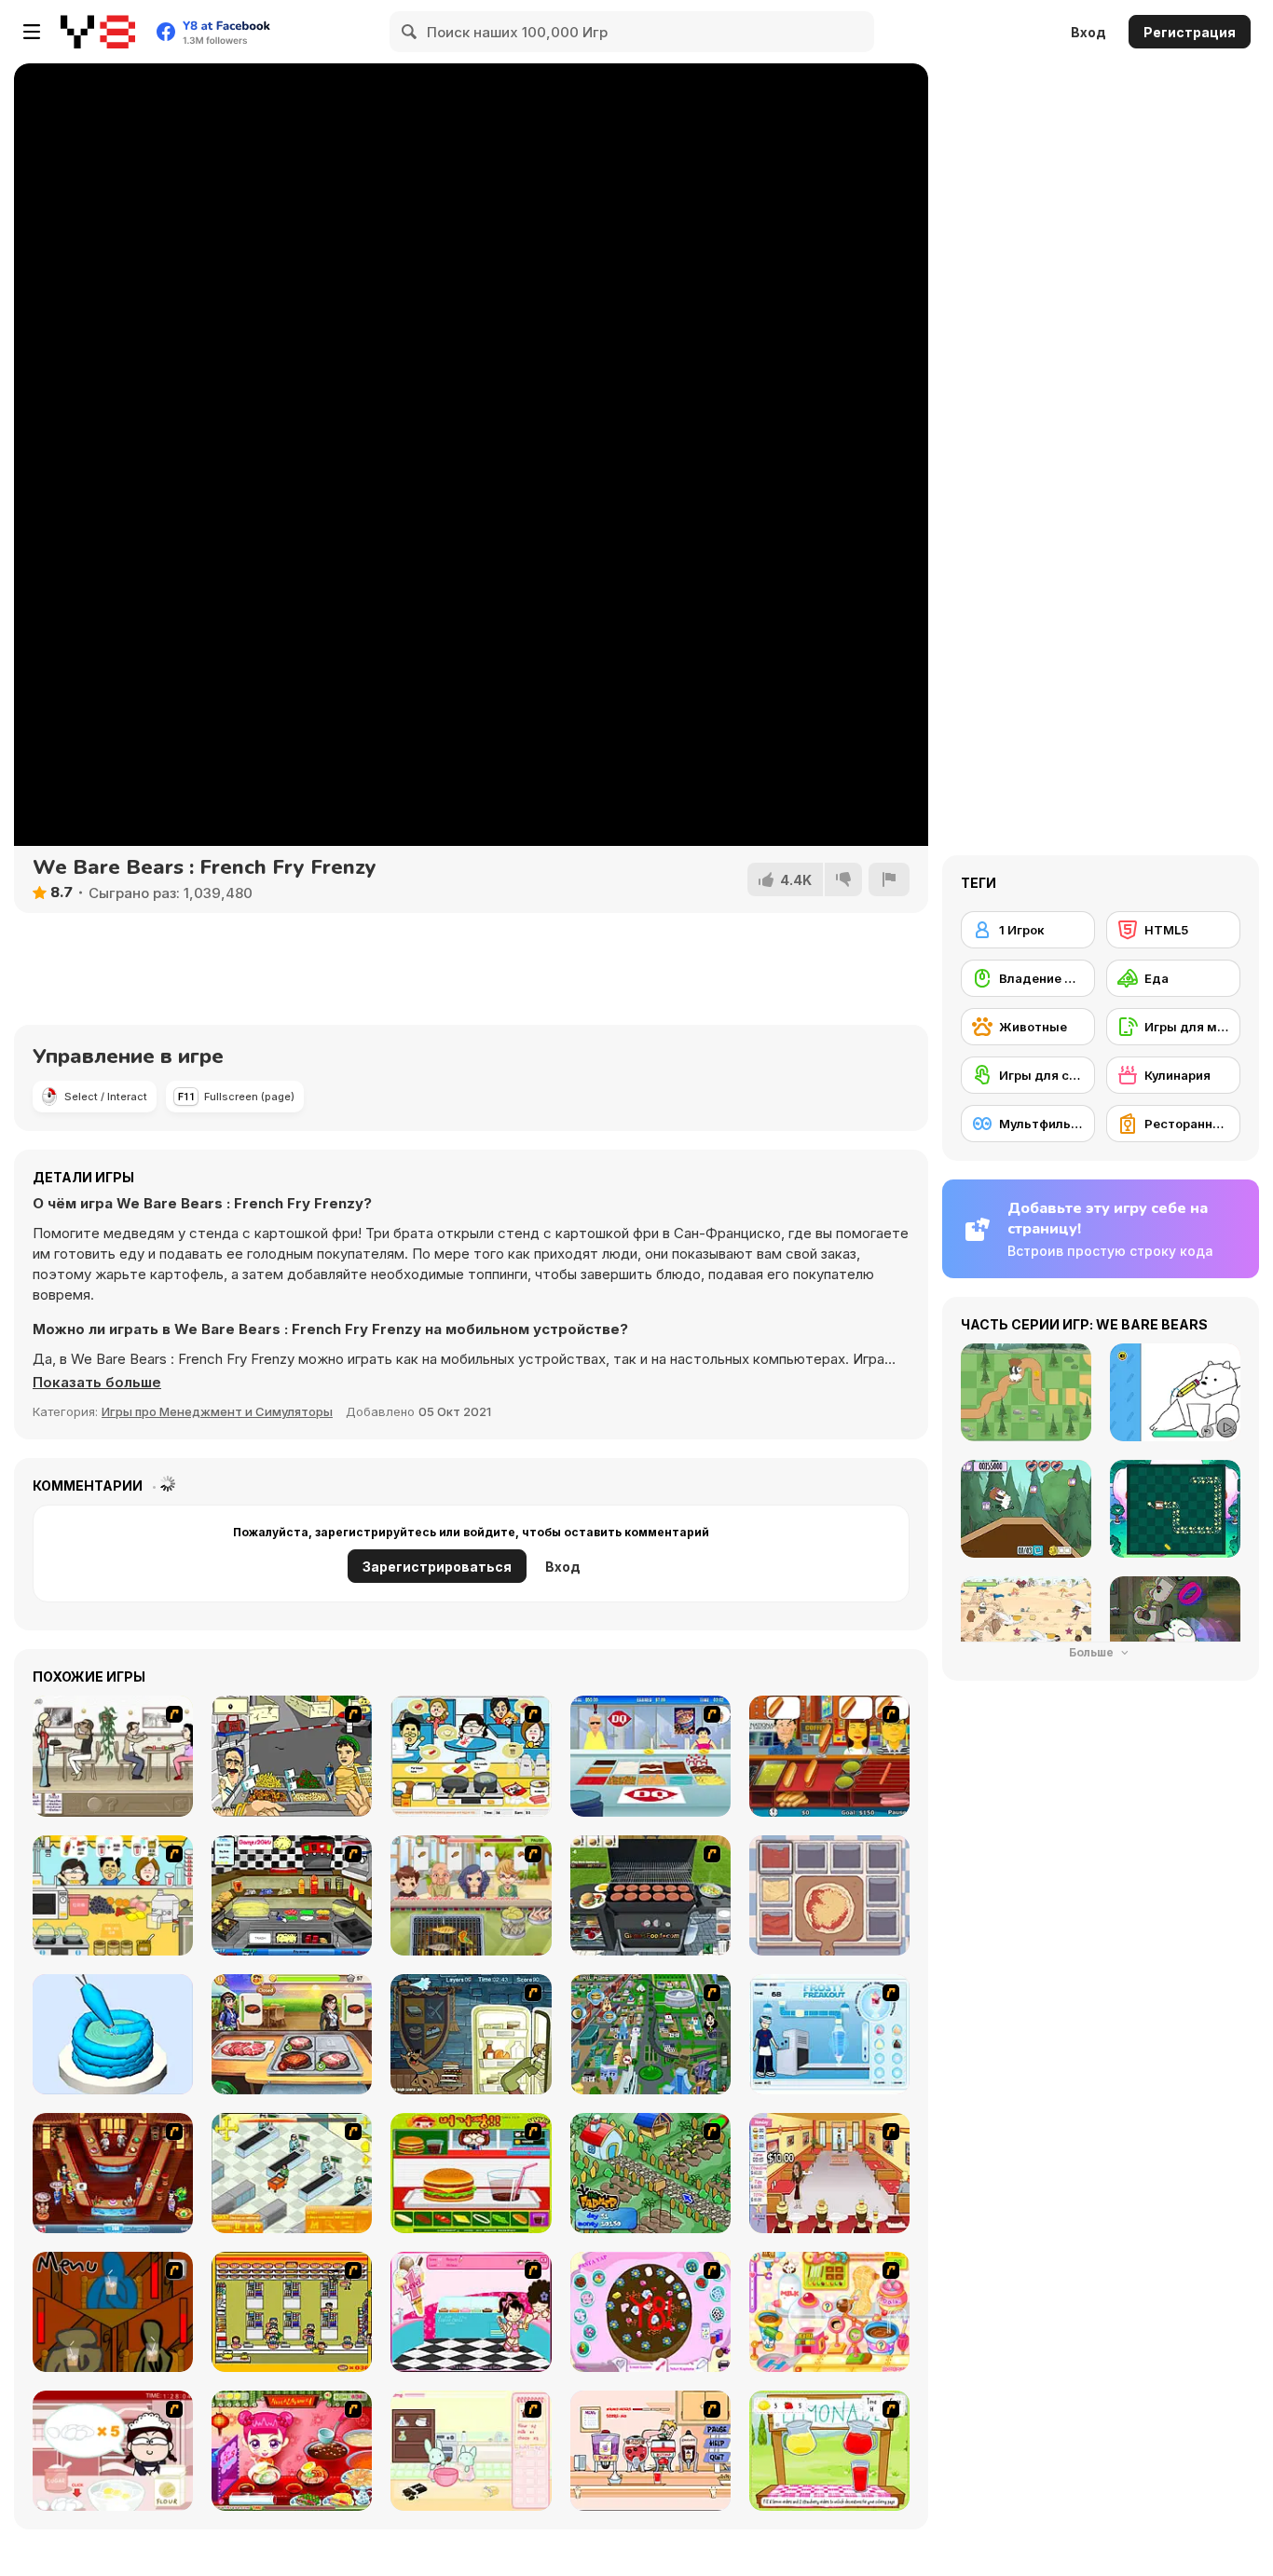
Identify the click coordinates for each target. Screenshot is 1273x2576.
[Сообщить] (889, 879)
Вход (1088, 32)
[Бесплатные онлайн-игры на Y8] (98, 32)
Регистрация (1190, 32)
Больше (1093, 1652)
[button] (97, 1383)
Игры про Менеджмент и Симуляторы (217, 1411)
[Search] (410, 32)
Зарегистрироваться (437, 1567)
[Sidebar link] (32, 32)
